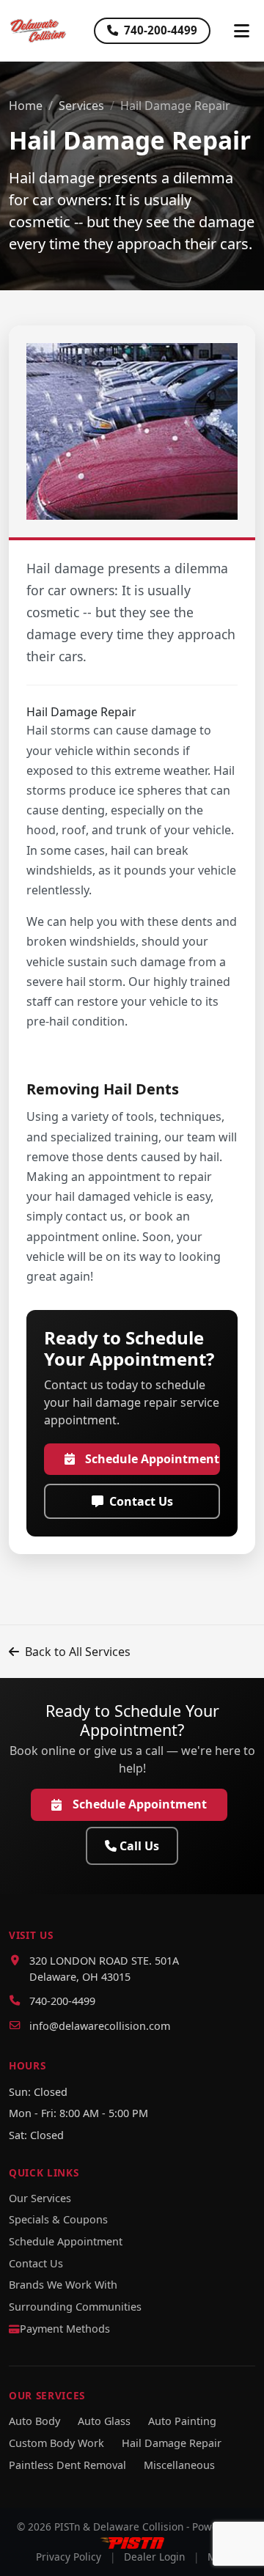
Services (81, 106)
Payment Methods (65, 2329)
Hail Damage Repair (172, 2443)
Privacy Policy (69, 2557)
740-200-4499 (161, 30)
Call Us (139, 1846)
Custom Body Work (56, 2443)
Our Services (40, 2198)
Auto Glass (104, 2421)
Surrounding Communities (75, 2307)
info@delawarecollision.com (100, 2026)
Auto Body (34, 2421)
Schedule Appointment (152, 1459)
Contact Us (141, 1501)
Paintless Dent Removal (67, 2465)
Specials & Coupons (58, 2219)
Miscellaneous (179, 2465)
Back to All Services (78, 1652)
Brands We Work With (63, 2285)
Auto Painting (182, 2421)
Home (26, 106)
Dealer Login (154, 2557)
